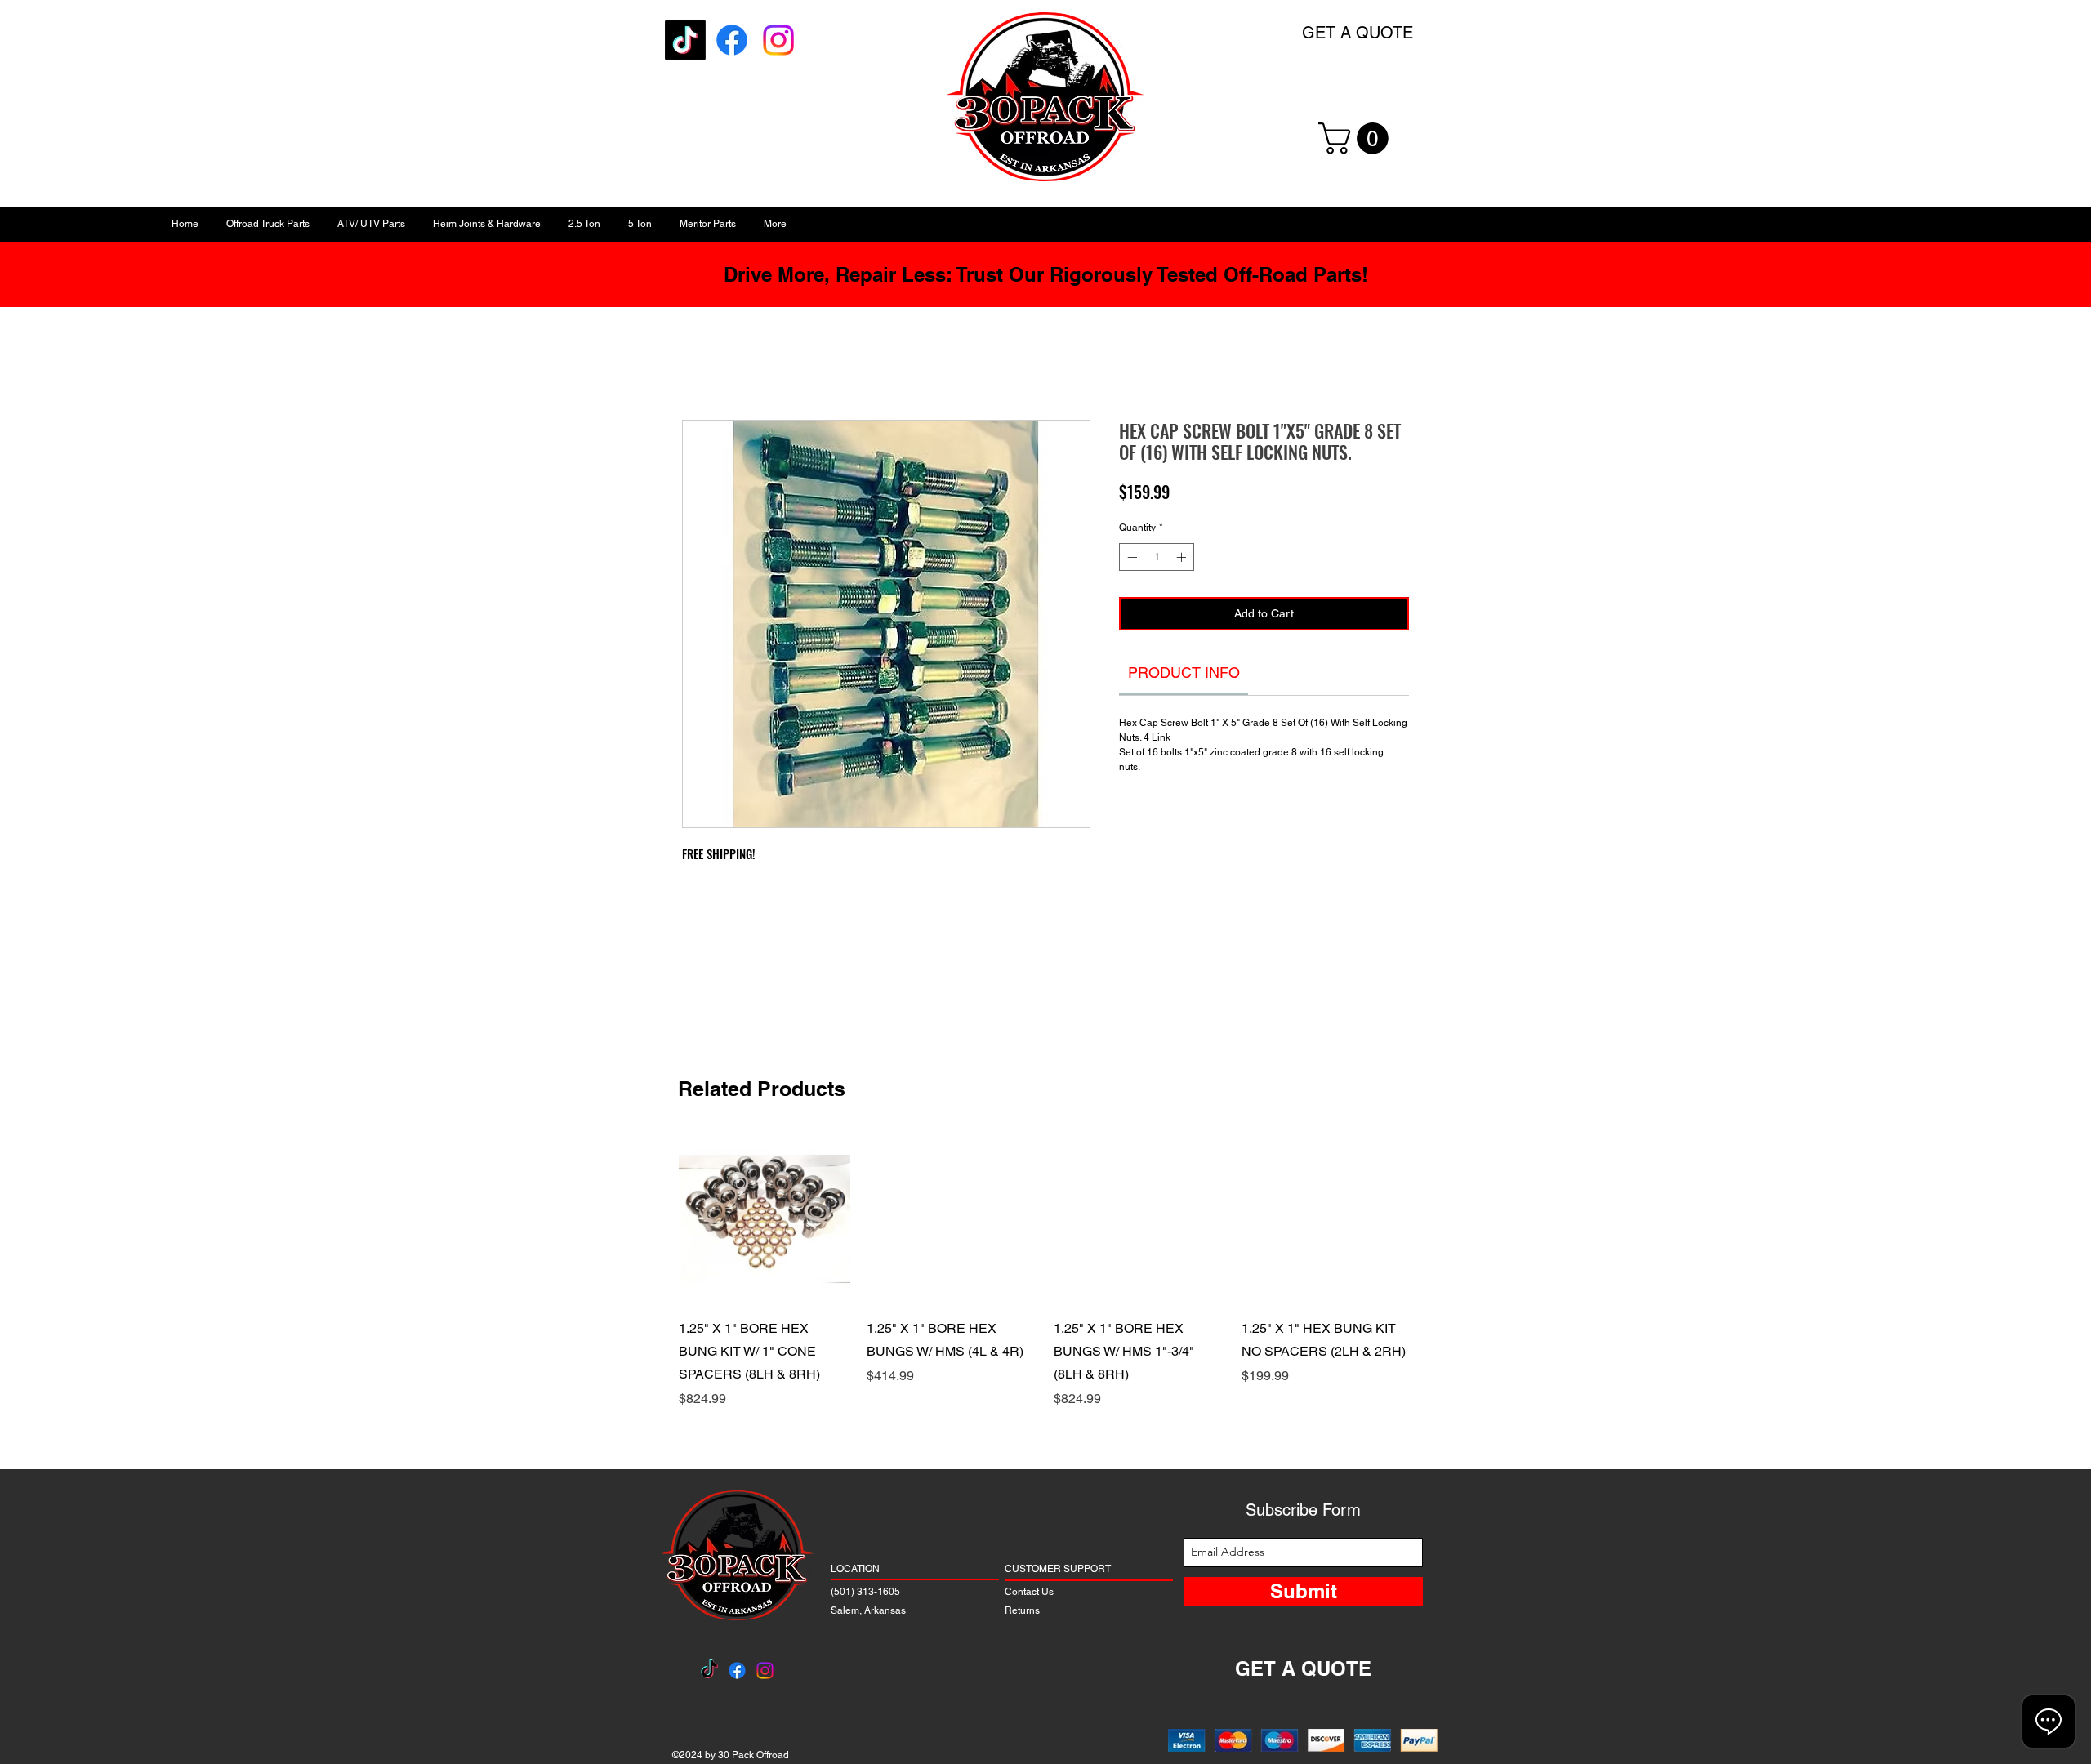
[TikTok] (685, 40)
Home (700, 365)
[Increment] (1183, 562)
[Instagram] (778, 40)
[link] (1184, 677)
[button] (1357, 138)
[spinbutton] (1157, 562)
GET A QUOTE (1358, 33)
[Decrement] (1130, 562)
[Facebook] (732, 40)
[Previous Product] (655, 1218)
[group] (1045, 1283)
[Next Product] (1436, 1218)
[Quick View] (765, 1219)
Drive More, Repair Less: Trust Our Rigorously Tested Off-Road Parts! (1046, 274)
